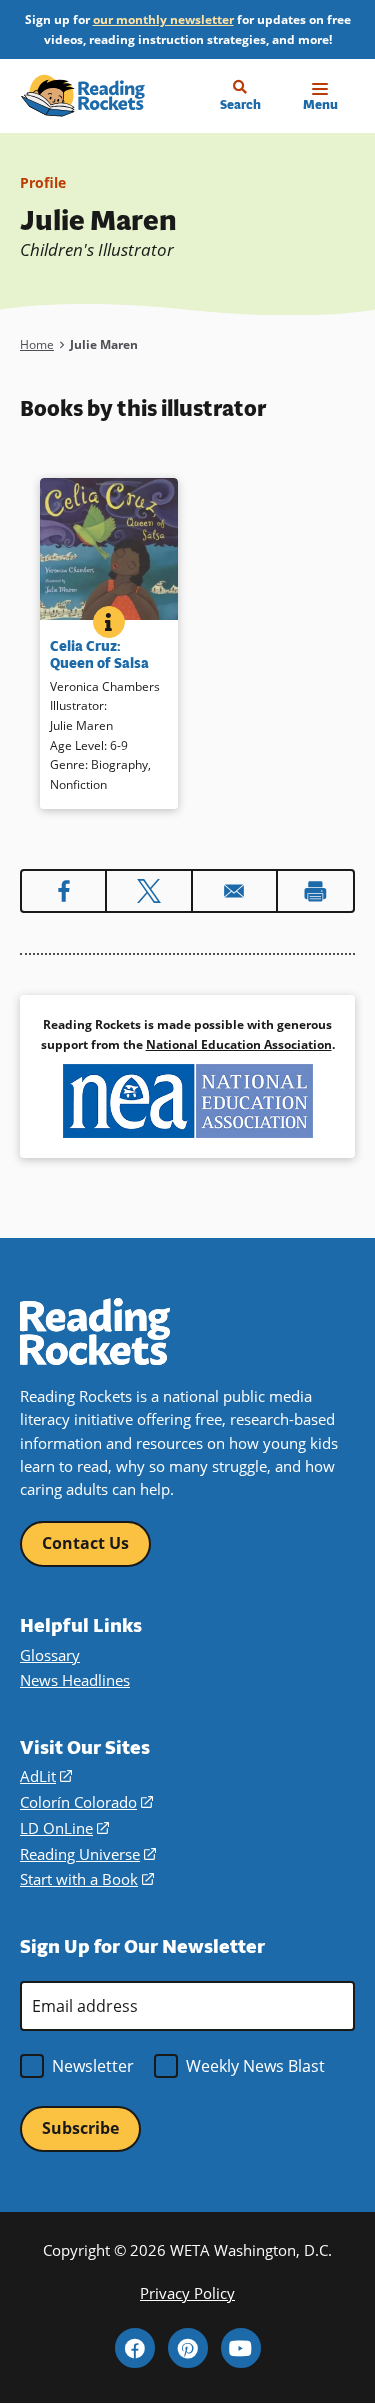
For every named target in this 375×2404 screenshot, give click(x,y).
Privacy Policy (187, 2293)
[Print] (315, 891)
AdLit (46, 1776)
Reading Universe (88, 1854)
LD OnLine (64, 1828)
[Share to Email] (234, 891)
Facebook (135, 2348)
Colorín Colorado (86, 1802)
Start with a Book (87, 1879)
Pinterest (188, 2348)
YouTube (241, 2348)
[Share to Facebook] (63, 891)
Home (37, 344)
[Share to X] (148, 891)
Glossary (50, 1655)
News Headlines (75, 1680)
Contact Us (85, 1543)
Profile (43, 182)
